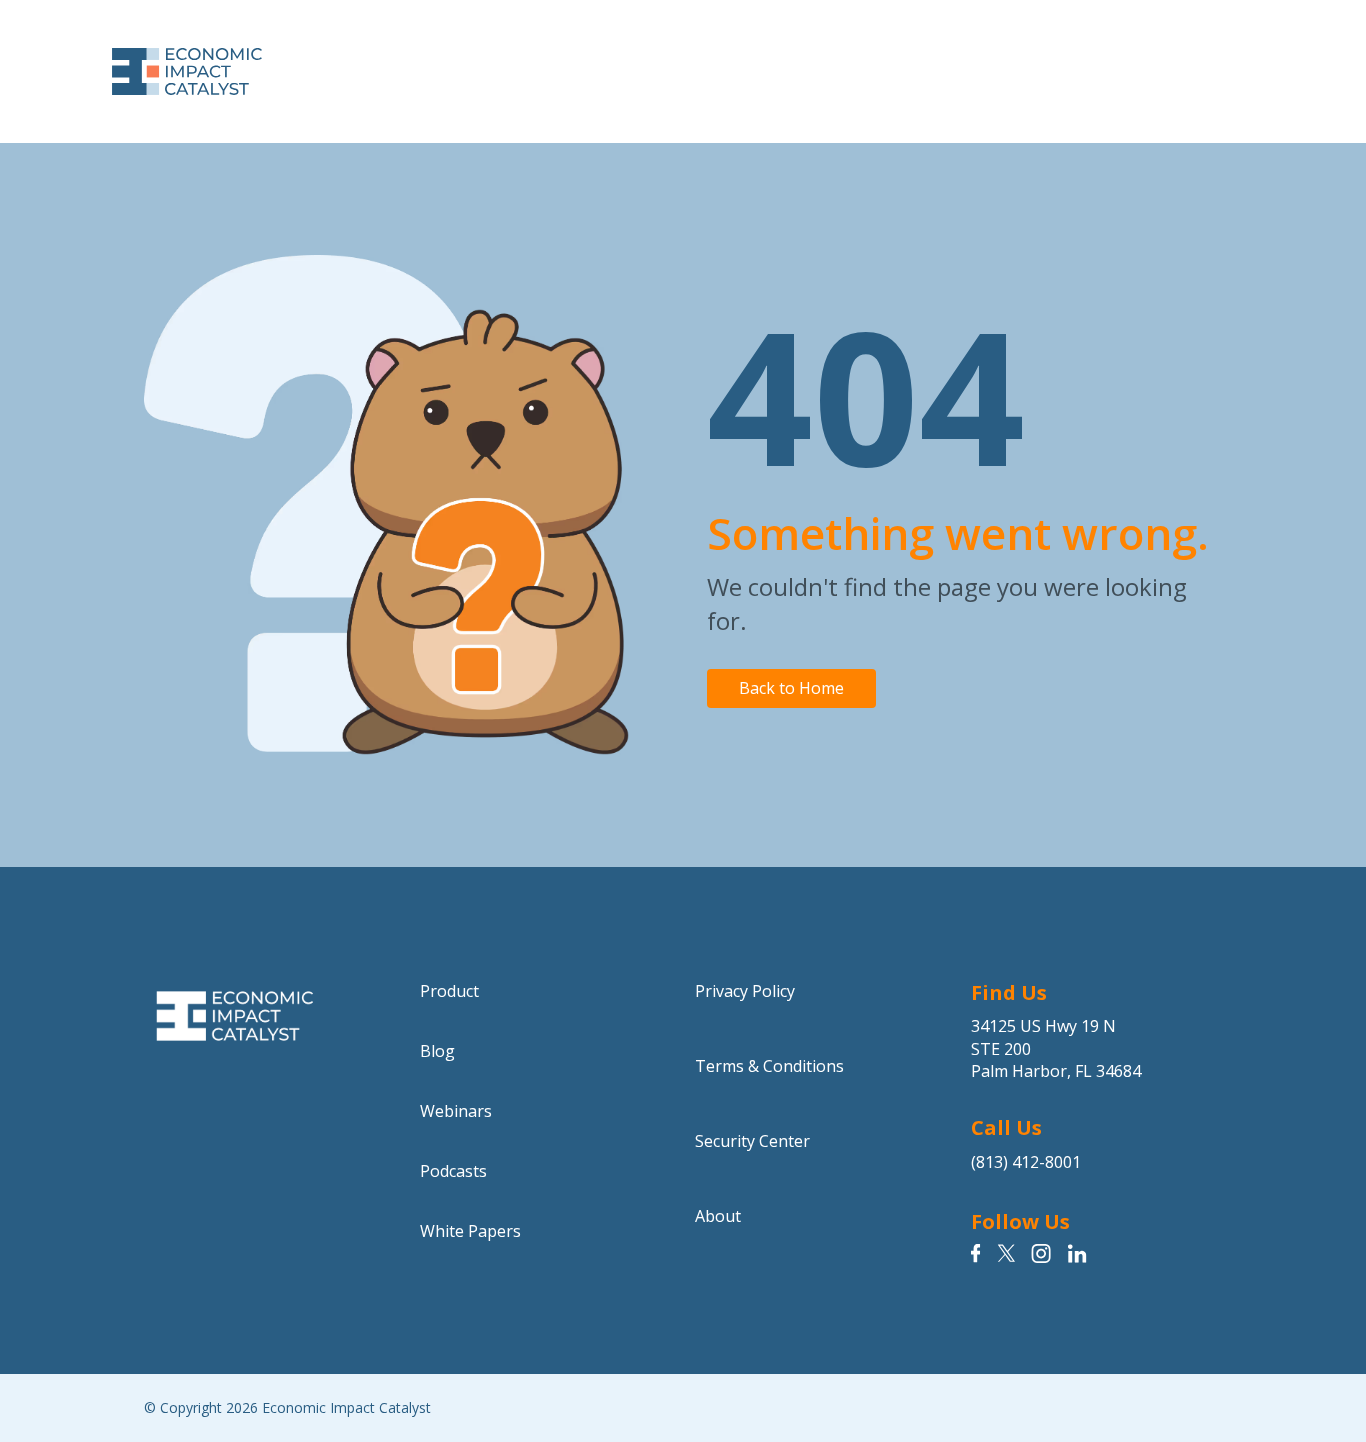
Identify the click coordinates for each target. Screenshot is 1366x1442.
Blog (437, 1051)
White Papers (470, 1231)
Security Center (752, 1141)
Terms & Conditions (769, 1066)
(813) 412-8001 (1026, 1162)
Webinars (456, 1111)
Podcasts (453, 1171)
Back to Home (791, 688)
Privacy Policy (745, 991)
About (718, 1216)
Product (449, 991)
